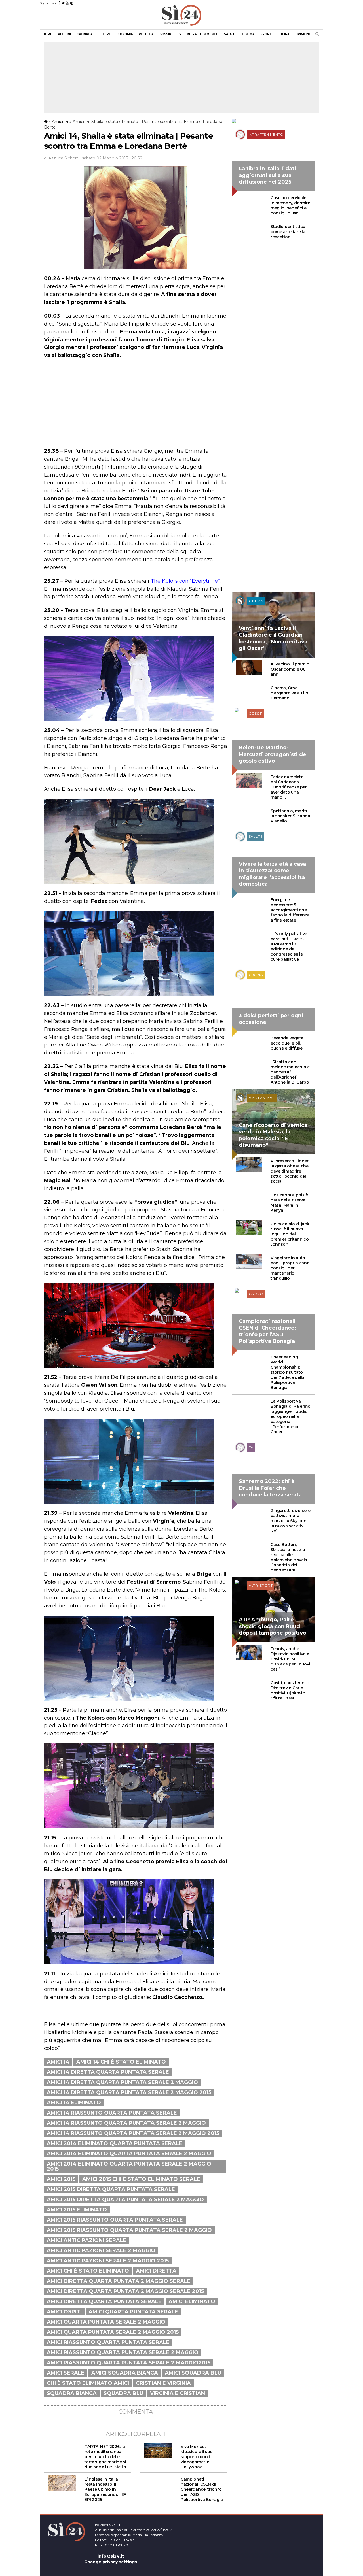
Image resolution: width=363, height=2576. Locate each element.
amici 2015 (61, 2179)
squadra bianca (72, 2393)
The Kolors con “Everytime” (185, 581)
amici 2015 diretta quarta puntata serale (111, 2189)
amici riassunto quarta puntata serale (108, 2342)
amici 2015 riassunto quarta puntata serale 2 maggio (129, 2230)
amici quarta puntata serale (133, 2312)
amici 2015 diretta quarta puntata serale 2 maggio (125, 2200)
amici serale (66, 2373)
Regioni (64, 34)
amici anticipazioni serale (87, 2240)
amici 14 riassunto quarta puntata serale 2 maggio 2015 (133, 2133)
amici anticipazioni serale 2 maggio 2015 (108, 2261)
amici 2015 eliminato (77, 2210)
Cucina (283, 34)
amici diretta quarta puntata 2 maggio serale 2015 (125, 2291)
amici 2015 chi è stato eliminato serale (141, 2179)
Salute (230, 34)
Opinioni (302, 34)
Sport (266, 34)
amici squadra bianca (125, 2373)
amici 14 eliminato (74, 2103)
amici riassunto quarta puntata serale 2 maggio (123, 2352)
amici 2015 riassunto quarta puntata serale (115, 2220)
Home (47, 34)
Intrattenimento (203, 34)
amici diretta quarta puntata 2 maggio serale (119, 2281)
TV (179, 34)
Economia (124, 34)
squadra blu (123, 2393)
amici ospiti (64, 2312)
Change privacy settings (111, 2562)
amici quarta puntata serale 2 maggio (106, 2322)
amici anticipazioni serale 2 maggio (101, 2250)
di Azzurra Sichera (61, 158)
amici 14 (58, 2062)
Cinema (248, 34)
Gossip (165, 34)
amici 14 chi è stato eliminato (121, 2062)
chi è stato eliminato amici (88, 2383)
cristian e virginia (163, 2383)
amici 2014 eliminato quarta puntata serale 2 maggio (129, 2154)
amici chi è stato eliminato (88, 2271)
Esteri (104, 34)
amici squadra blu (193, 2373)
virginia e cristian (178, 2393)
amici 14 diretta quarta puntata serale (108, 2072)
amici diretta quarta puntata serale (104, 2301)
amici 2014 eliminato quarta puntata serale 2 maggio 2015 (129, 2166)
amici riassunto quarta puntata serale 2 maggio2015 (129, 2363)
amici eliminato (192, 2301)
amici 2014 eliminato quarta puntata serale (115, 2143)
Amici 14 (60, 122)
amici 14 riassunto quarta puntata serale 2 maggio (126, 2123)
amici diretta (156, 2271)
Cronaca (85, 34)
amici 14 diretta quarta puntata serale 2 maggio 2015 (129, 2092)
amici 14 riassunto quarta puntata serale (112, 2113)
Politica (146, 34)
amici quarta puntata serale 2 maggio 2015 (113, 2332)
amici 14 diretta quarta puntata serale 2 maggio (122, 2082)
